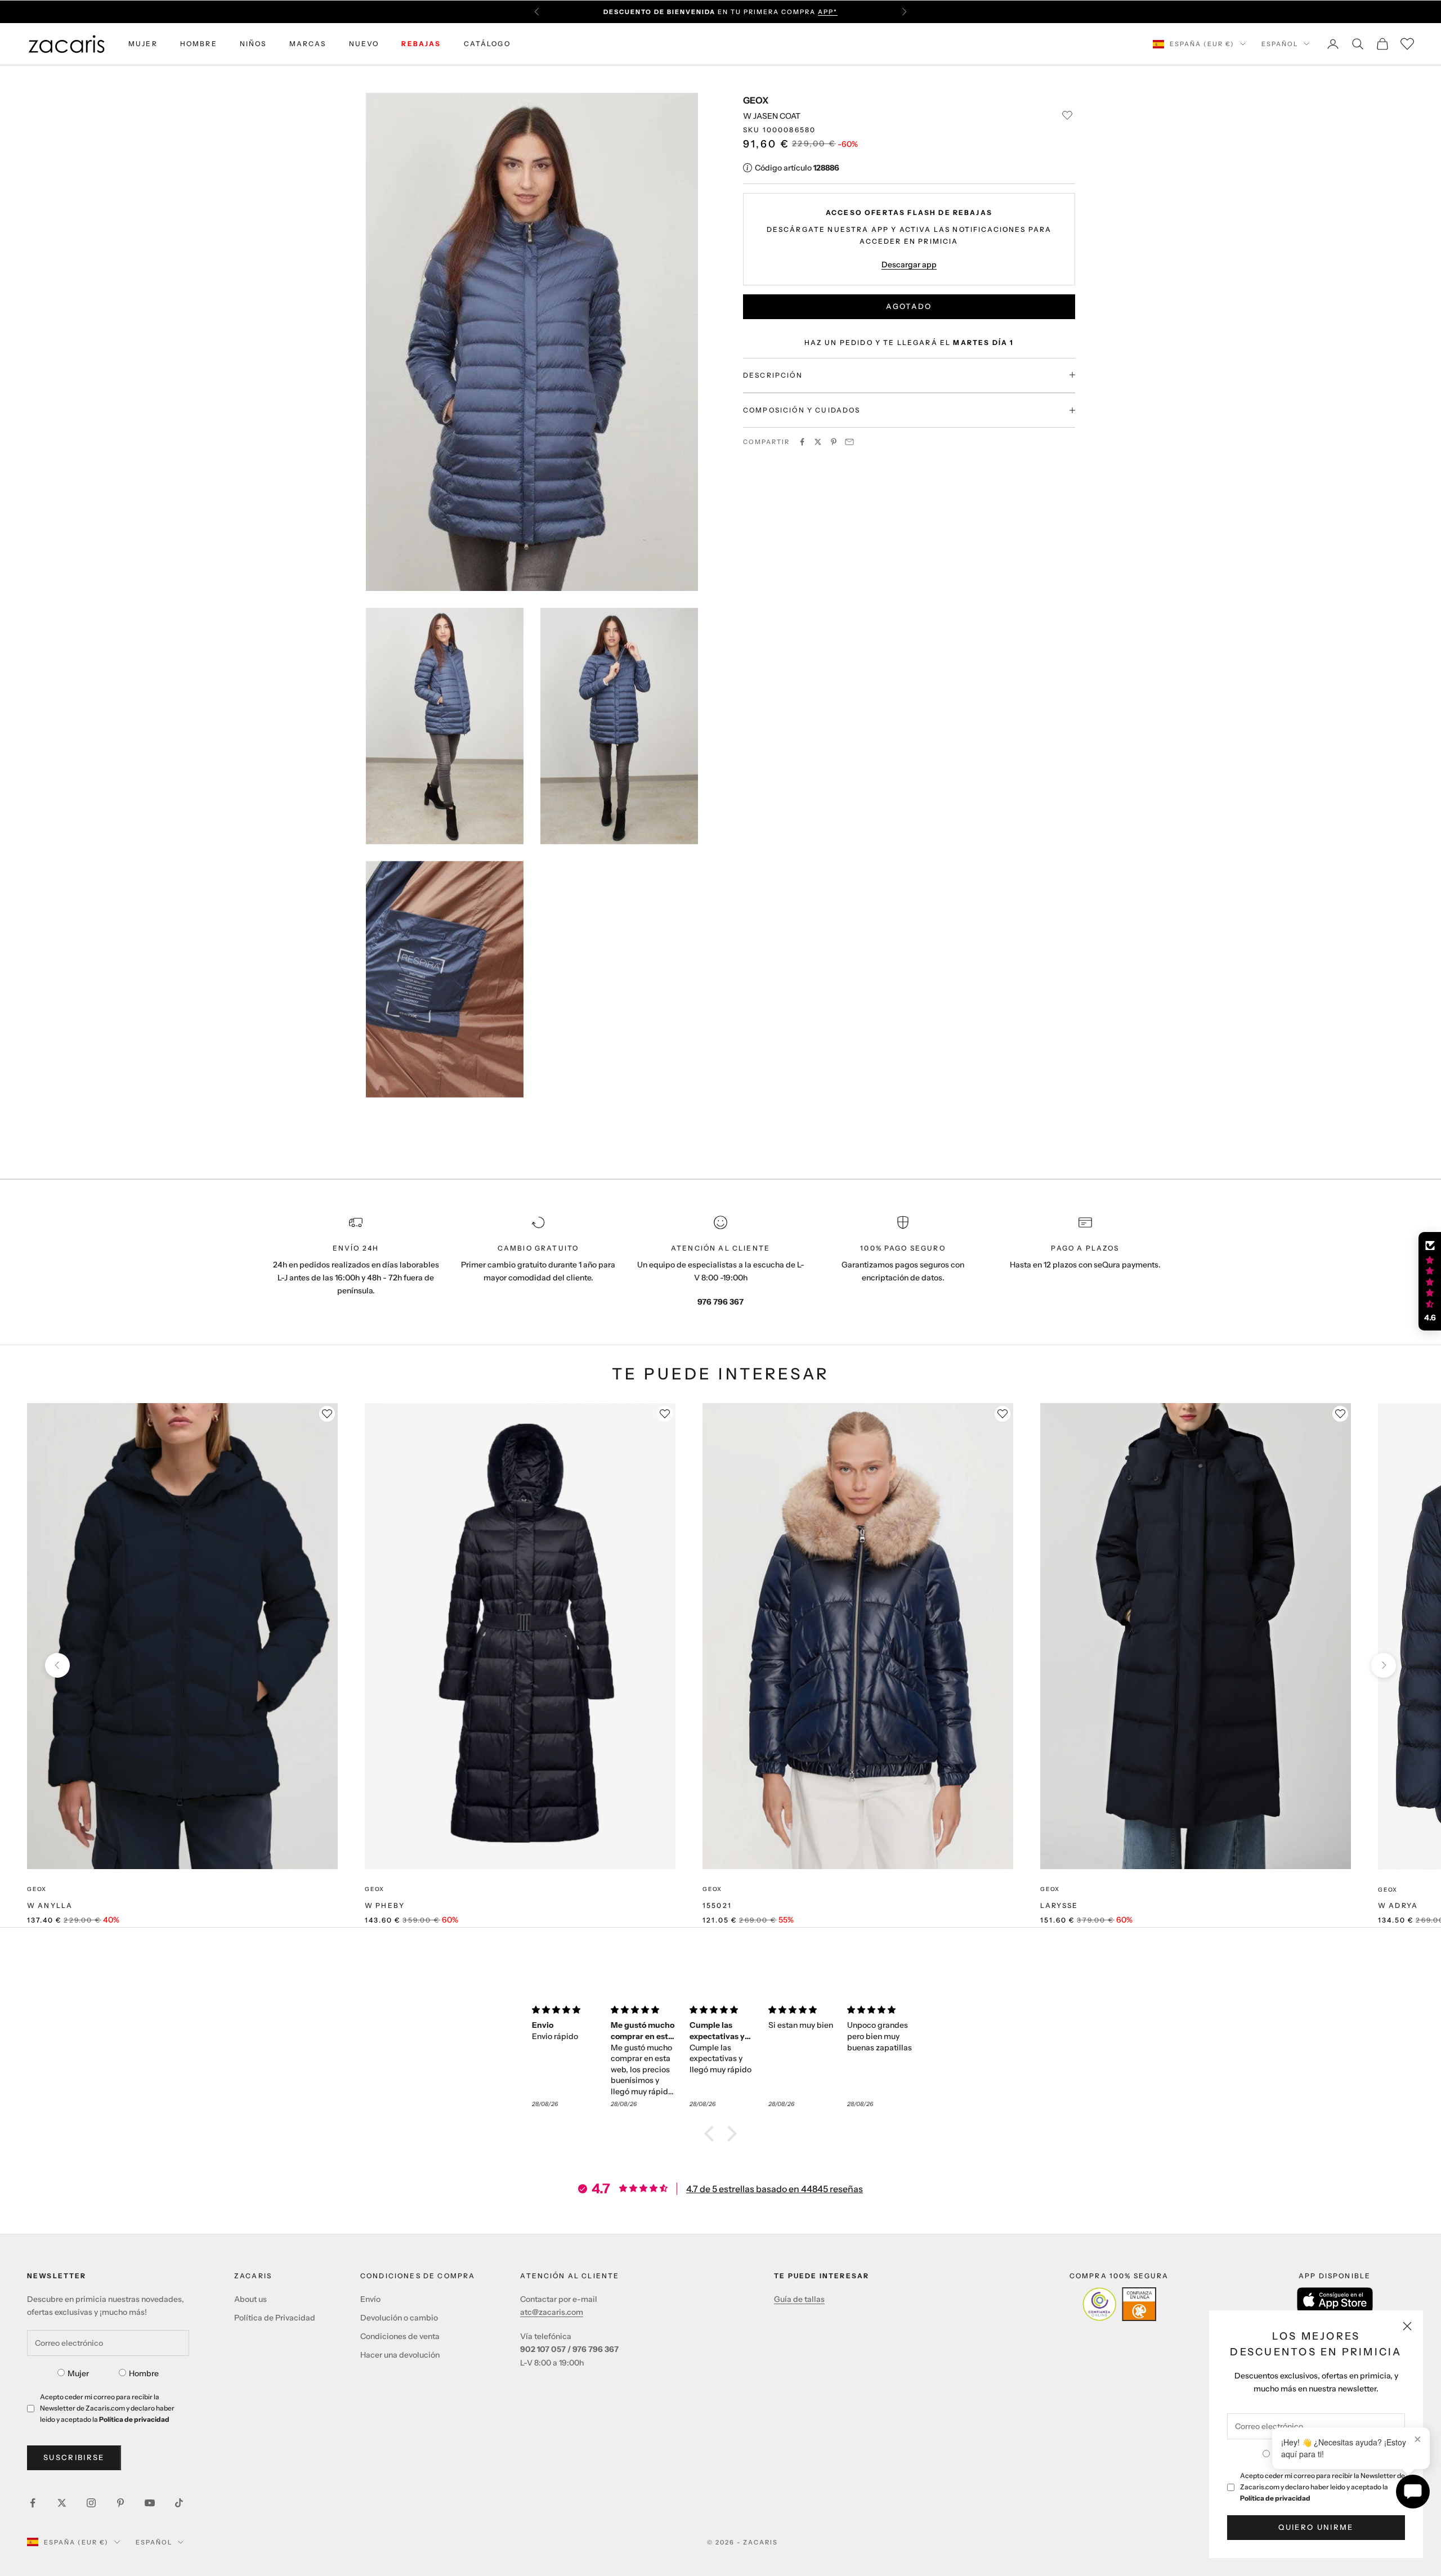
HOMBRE (199, 44)
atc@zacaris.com (552, 2312)
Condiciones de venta (400, 2336)
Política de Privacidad (275, 2318)
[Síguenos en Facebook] (33, 2503)
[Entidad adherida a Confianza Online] (1119, 2304)
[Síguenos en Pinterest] (120, 2503)
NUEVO (364, 44)
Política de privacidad (1275, 2498)
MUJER (143, 44)
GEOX (756, 100)
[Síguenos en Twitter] (62, 2503)
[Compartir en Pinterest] (834, 442)
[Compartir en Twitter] (818, 442)
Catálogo (487, 44)
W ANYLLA (50, 1905)
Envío (370, 2299)
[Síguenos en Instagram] (91, 2503)
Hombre (144, 2373)
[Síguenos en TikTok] (179, 2503)
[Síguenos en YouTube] (150, 2503)
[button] (712, 2134)
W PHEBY (385, 1905)
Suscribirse (74, 2457)
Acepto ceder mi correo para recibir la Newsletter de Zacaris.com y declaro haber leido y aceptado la (1323, 2487)
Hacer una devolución (400, 2355)
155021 (717, 1905)
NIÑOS (253, 44)
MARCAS (308, 44)
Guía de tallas (799, 2299)
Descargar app (909, 264)
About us (250, 2299)
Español (1280, 44)
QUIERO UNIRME (1316, 2527)
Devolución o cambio (399, 2318)
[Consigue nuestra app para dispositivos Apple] (1335, 2300)
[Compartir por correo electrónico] (849, 442)
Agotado (909, 306)
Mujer (78, 2373)
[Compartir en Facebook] (802, 442)
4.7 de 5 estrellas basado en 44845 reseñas (775, 2189)
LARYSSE (1059, 1905)
